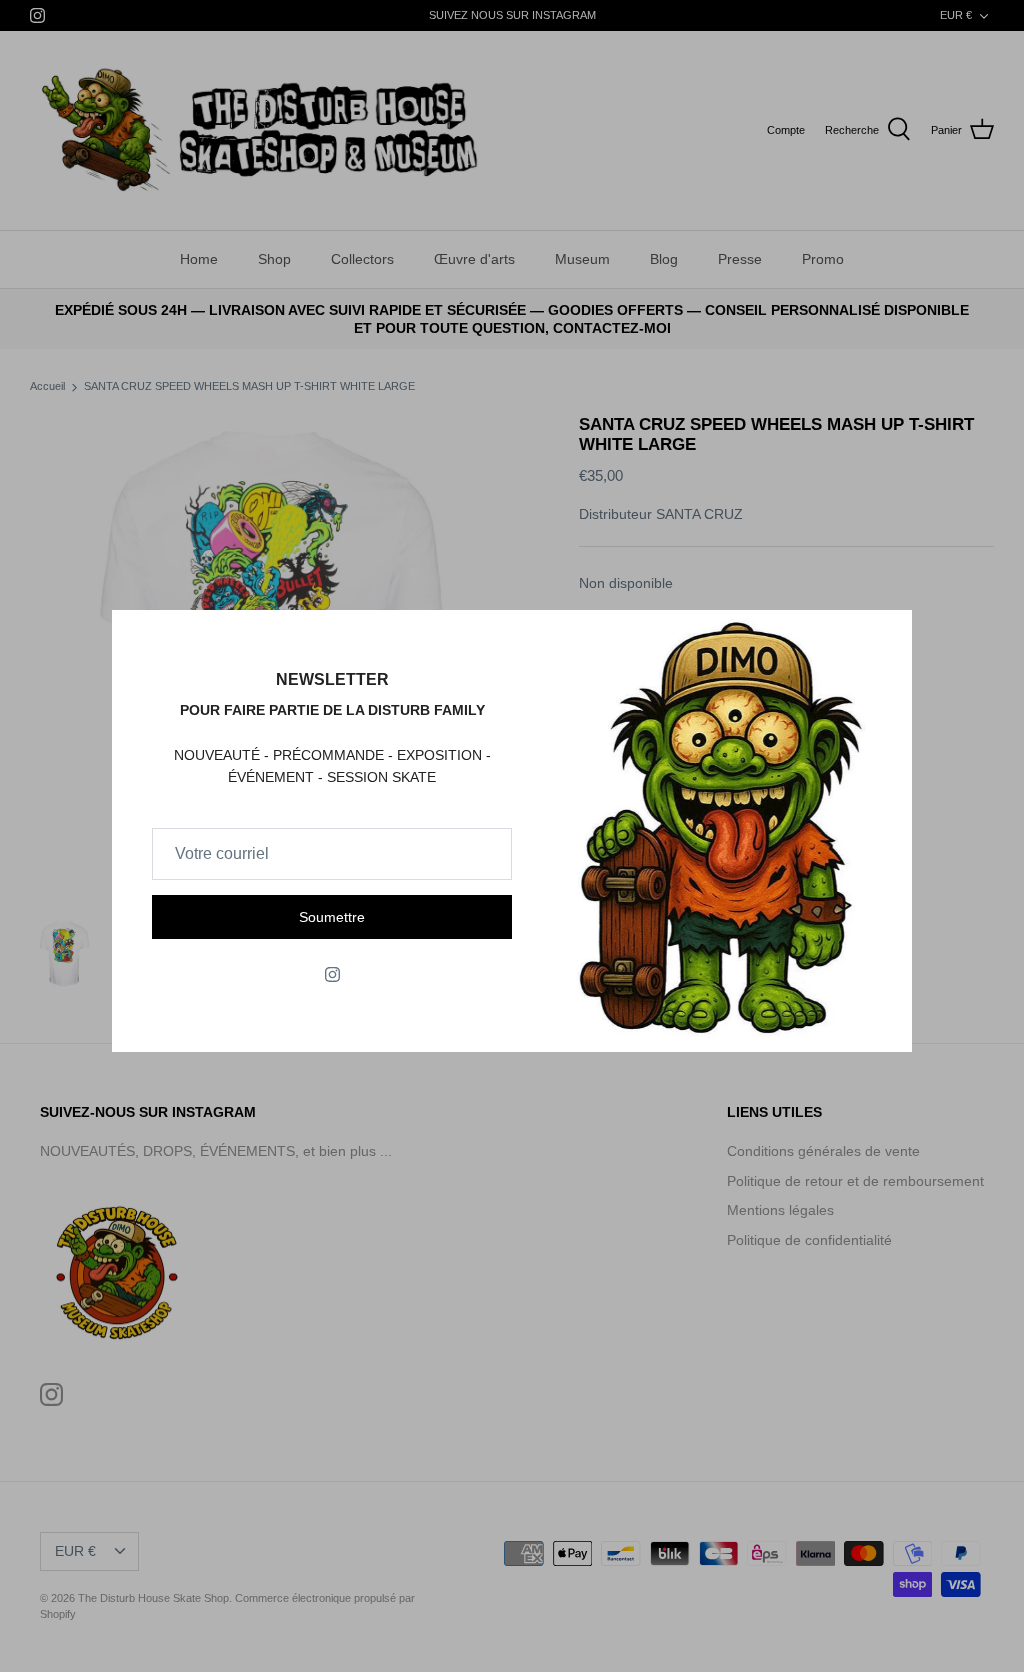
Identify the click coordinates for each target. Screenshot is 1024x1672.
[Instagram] (332, 974)
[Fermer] (887, 635)
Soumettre (332, 917)
